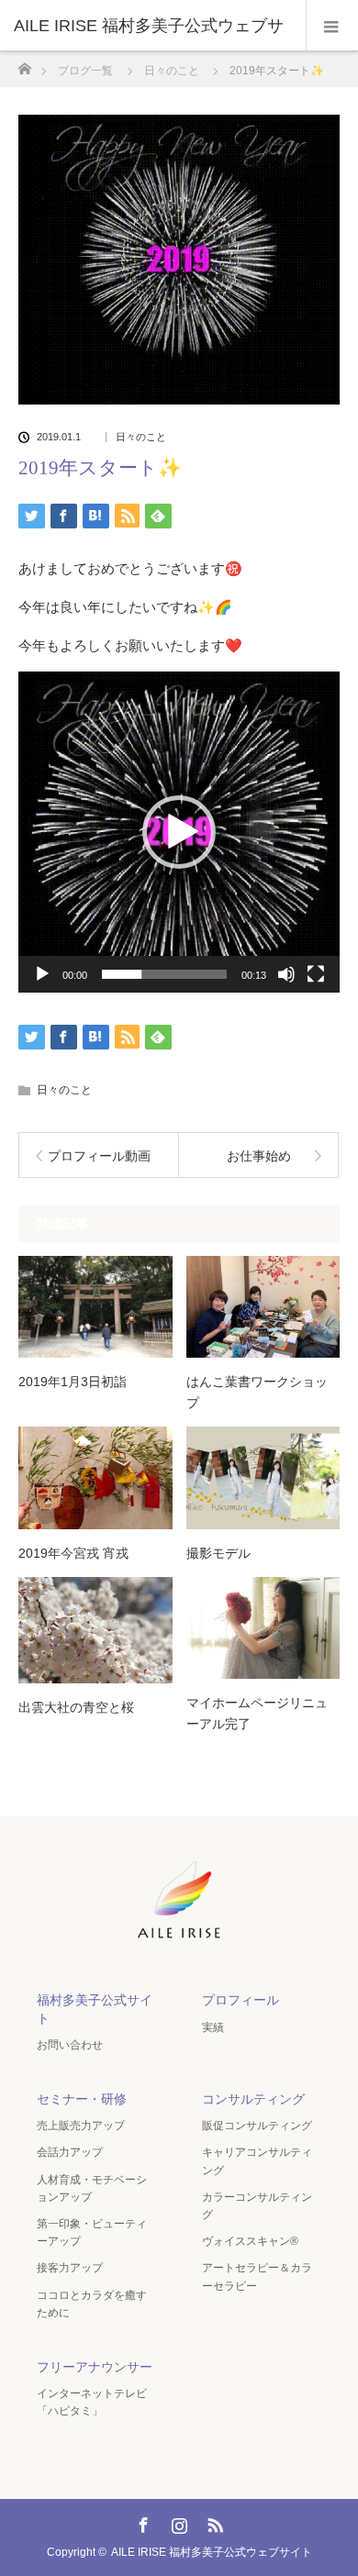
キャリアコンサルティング (257, 2161)
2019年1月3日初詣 (73, 1382)
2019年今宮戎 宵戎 (73, 1553)
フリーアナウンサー (95, 2367)
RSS (213, 2522)
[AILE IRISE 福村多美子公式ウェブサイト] (179, 1941)
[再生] (42, 974)
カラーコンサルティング (257, 2206)
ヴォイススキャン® (250, 2241)
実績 (213, 2027)
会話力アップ (70, 2152)
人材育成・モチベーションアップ (92, 2188)
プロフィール (241, 2000)
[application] (179, 832)
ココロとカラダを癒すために (92, 2304)
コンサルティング (253, 2099)
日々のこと (141, 437)
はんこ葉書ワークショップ (257, 1392)
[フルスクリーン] (316, 974)
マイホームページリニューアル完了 (257, 1713)
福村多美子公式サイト (95, 2009)
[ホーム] (24, 64)
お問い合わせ (70, 2045)
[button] (179, 832)
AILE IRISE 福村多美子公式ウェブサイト (212, 2552)
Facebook (141, 2522)
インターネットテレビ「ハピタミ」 (92, 2402)
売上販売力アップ (81, 2126)
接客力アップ (70, 2268)
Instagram (177, 2522)
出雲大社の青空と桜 (76, 1707)
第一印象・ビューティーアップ (92, 2232)
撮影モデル (218, 1553)
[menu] (332, 26)
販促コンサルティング (257, 2126)
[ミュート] (286, 974)
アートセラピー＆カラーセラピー (257, 2276)
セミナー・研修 (82, 2099)
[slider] (164, 974)
